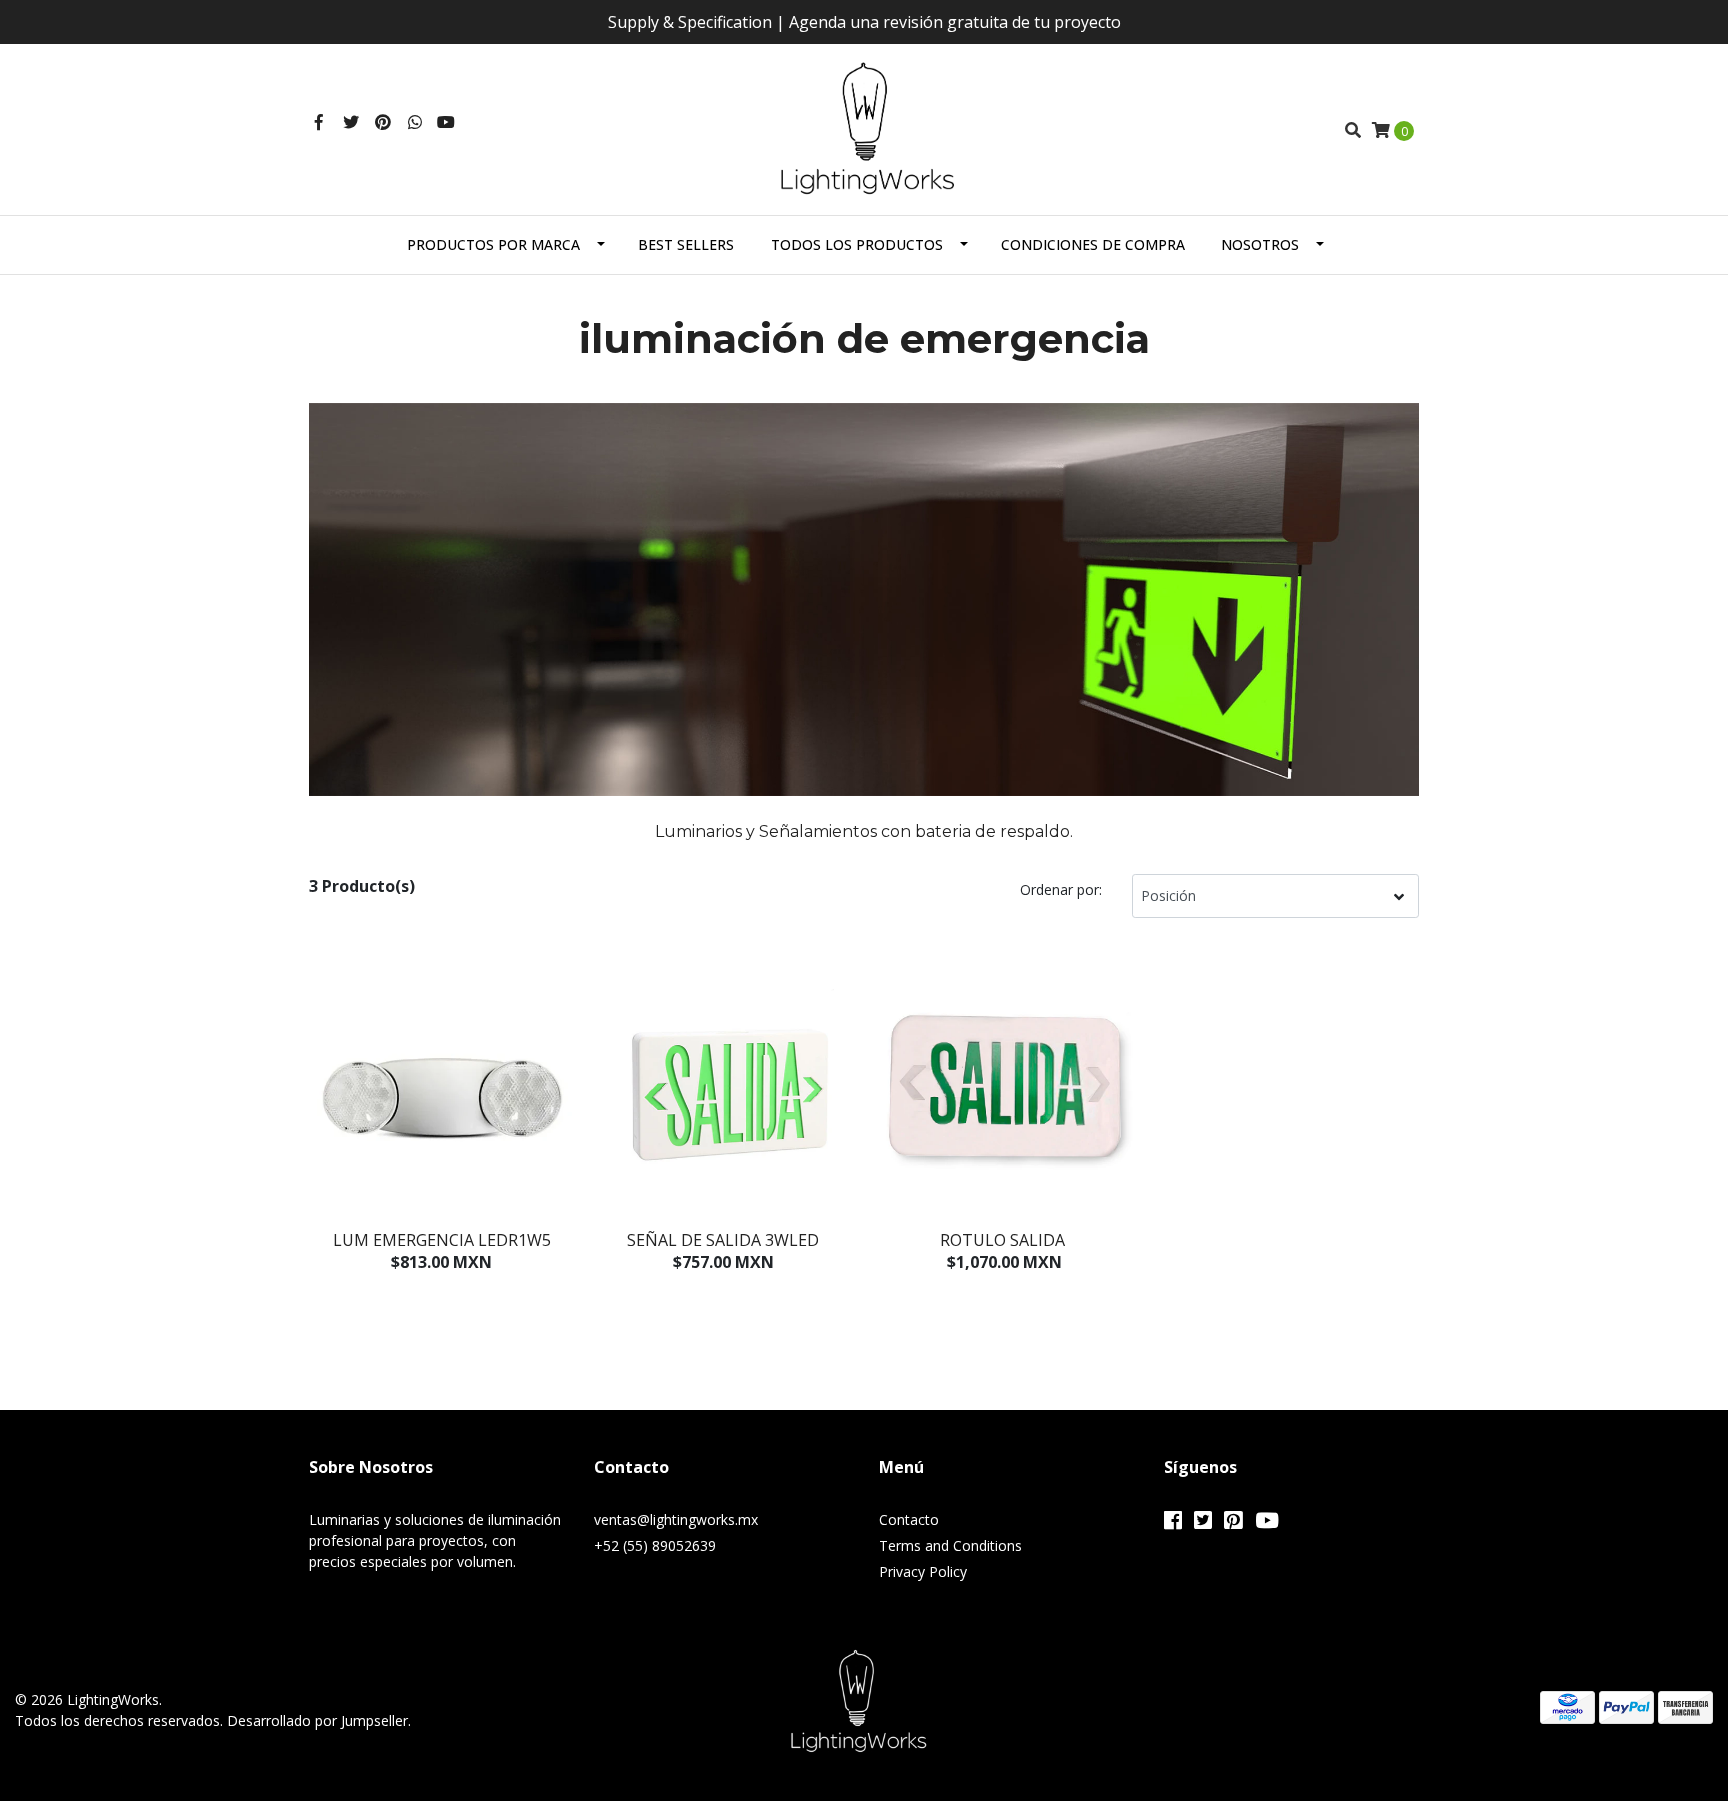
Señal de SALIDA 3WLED (723, 1240)
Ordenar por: (1061, 889)
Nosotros (1260, 244)
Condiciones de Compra (1093, 244)
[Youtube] (446, 122)
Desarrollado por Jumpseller (317, 1720)
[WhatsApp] (415, 122)
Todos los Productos (857, 244)
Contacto (909, 1519)
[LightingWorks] (864, 128)
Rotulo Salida (1004, 1240)
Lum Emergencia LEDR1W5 (442, 1240)
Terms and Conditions (950, 1545)
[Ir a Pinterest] (383, 122)
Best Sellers (686, 244)
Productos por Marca (493, 244)
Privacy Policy (923, 1571)
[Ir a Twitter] (351, 122)
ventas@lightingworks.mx (676, 1519)
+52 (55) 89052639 (655, 1545)
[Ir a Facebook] (319, 122)
